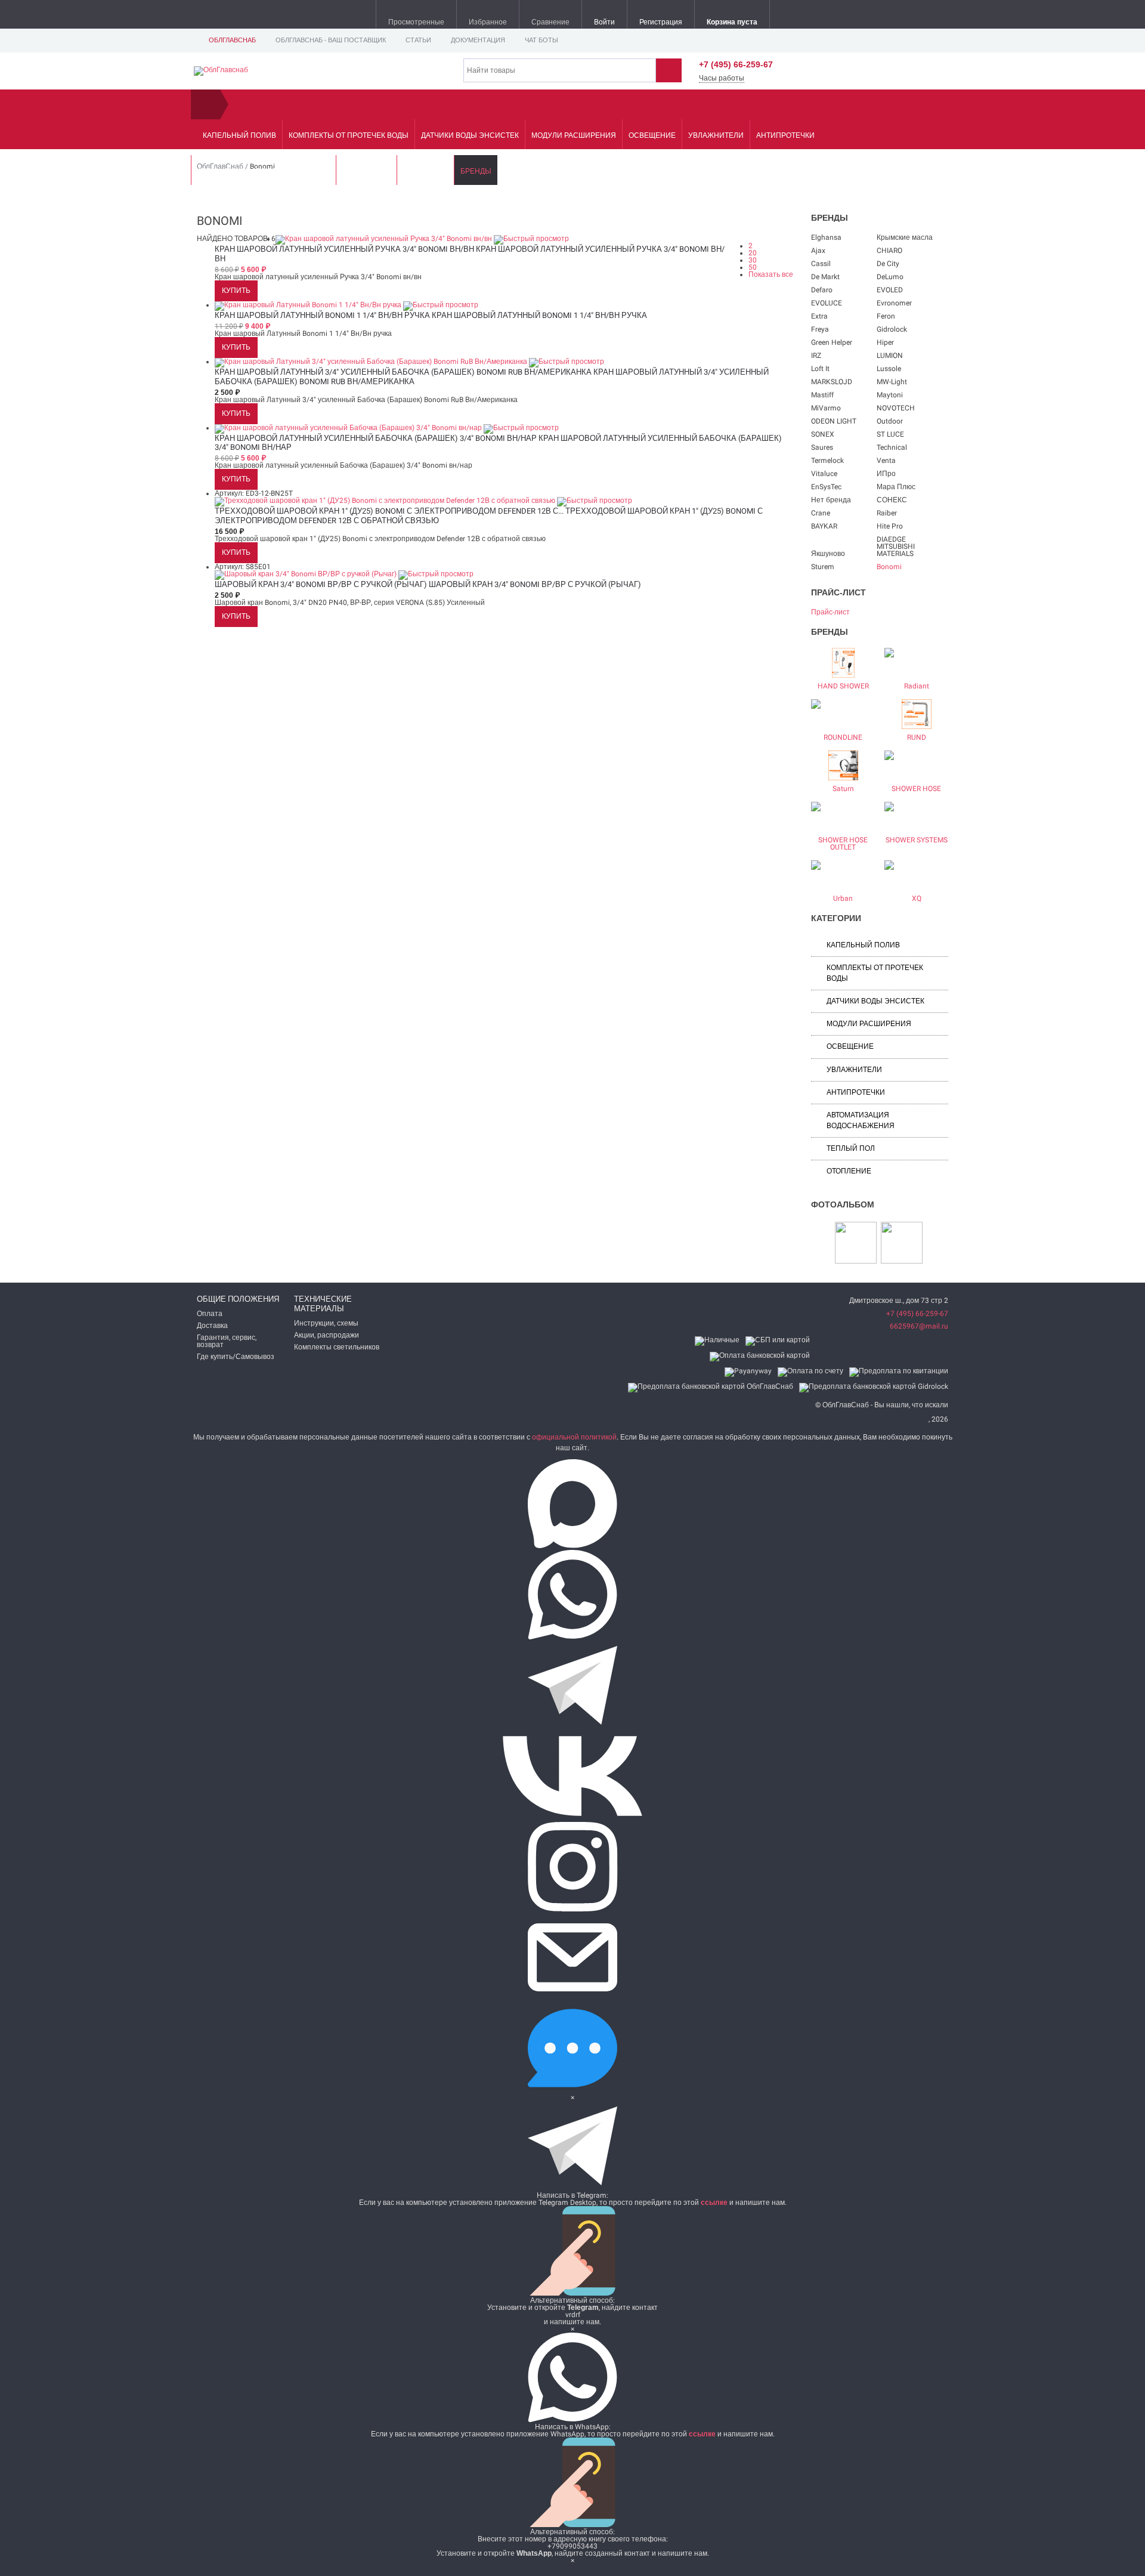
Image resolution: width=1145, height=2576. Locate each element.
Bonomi (889, 567)
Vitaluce (824, 474)
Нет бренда (831, 500)
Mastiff (822, 395)
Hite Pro (890, 526)
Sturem (823, 567)
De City (888, 264)
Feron (886, 316)
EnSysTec (826, 487)
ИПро (886, 474)
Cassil (821, 264)
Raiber (887, 513)
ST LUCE (890, 434)
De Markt (825, 277)
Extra (819, 316)
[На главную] (206, 104)
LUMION (890, 356)
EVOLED (890, 290)
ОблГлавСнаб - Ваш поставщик (331, 40)
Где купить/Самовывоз (236, 1357)
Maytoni (890, 395)
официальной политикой (574, 1437)
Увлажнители (716, 135)
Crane (821, 513)
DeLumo (890, 277)
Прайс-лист (830, 612)
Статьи (418, 40)
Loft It (820, 369)
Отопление (425, 171)
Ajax (818, 251)
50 (753, 267)
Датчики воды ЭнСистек (470, 135)
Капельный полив (239, 135)
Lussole (889, 369)
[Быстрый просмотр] (531, 239)
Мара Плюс (896, 487)
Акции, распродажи (327, 1335)
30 (753, 260)
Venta (886, 461)
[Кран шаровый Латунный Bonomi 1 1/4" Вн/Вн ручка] (309, 305)
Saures (822, 447)
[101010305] (902, 1243)
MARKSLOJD (832, 382)
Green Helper (832, 342)
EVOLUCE (827, 303)
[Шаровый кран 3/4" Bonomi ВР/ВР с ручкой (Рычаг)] (307, 574)
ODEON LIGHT (834, 421)
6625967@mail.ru (919, 1326)
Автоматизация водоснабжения (264, 171)
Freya (820, 329)
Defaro (822, 290)
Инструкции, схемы (326, 1323)
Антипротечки (785, 135)
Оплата (210, 1314)
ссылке (714, 2203)
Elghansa (826, 237)
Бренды (476, 171)
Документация (478, 40)
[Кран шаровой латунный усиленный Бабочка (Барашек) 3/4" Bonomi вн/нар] (349, 428)
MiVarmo (826, 408)
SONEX (823, 434)
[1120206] (856, 1243)
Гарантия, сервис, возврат (227, 1341)
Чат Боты (541, 40)
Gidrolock (892, 329)
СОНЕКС (892, 500)
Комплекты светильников (337, 1347)
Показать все (771, 274)
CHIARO (889, 251)
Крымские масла (905, 237)
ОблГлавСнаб (232, 40)
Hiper (885, 342)
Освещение (652, 135)
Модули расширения (574, 135)
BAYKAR (824, 526)
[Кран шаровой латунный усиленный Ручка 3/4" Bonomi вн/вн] (385, 239)
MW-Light (892, 382)
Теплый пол (366, 171)
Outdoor (890, 421)
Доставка (212, 1326)
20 (753, 253)
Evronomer (894, 303)
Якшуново (828, 554)
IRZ (816, 356)
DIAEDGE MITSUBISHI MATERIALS (896, 546)
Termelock (827, 461)
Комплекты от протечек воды (349, 135)
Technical (892, 447)
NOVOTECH (896, 408)
